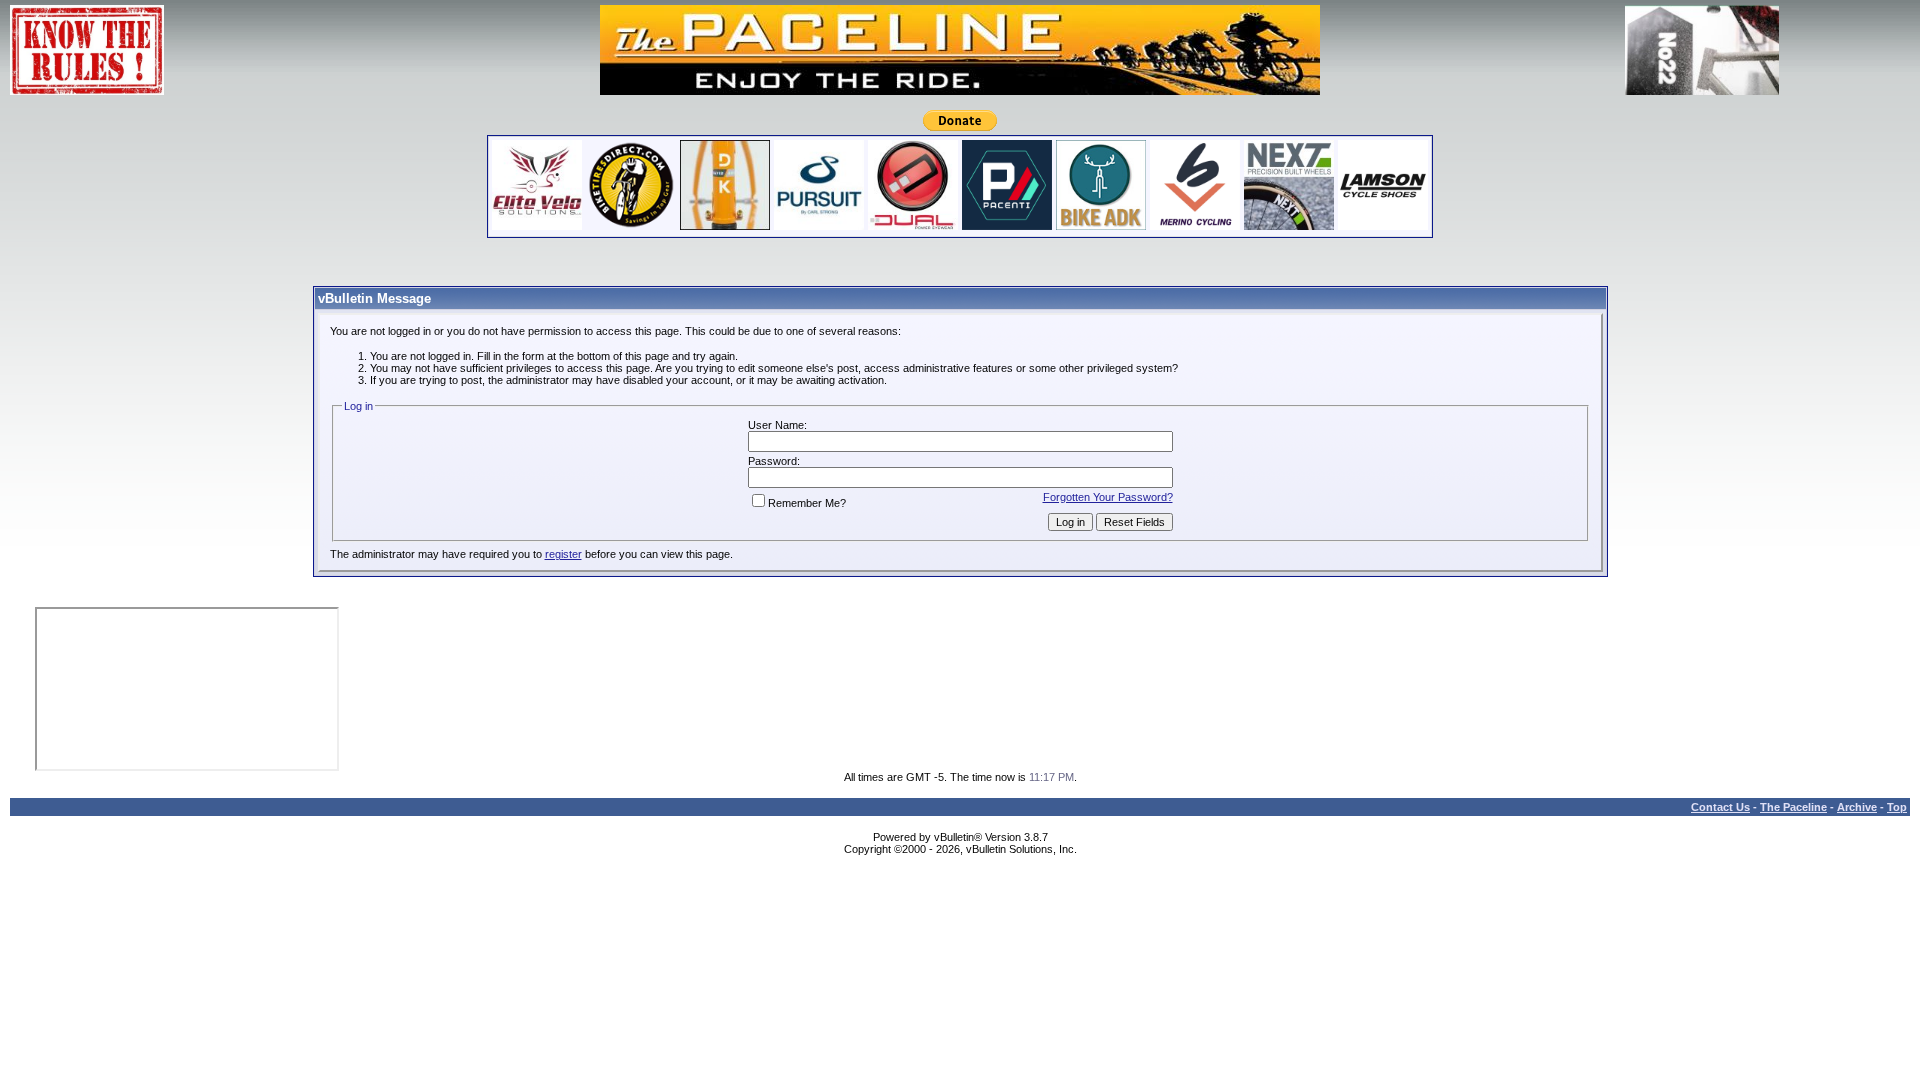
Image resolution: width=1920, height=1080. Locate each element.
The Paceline (1793, 807)
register (563, 554)
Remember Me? (807, 503)
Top (1897, 807)
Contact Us (1720, 807)
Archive (1857, 807)
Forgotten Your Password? (1108, 497)
